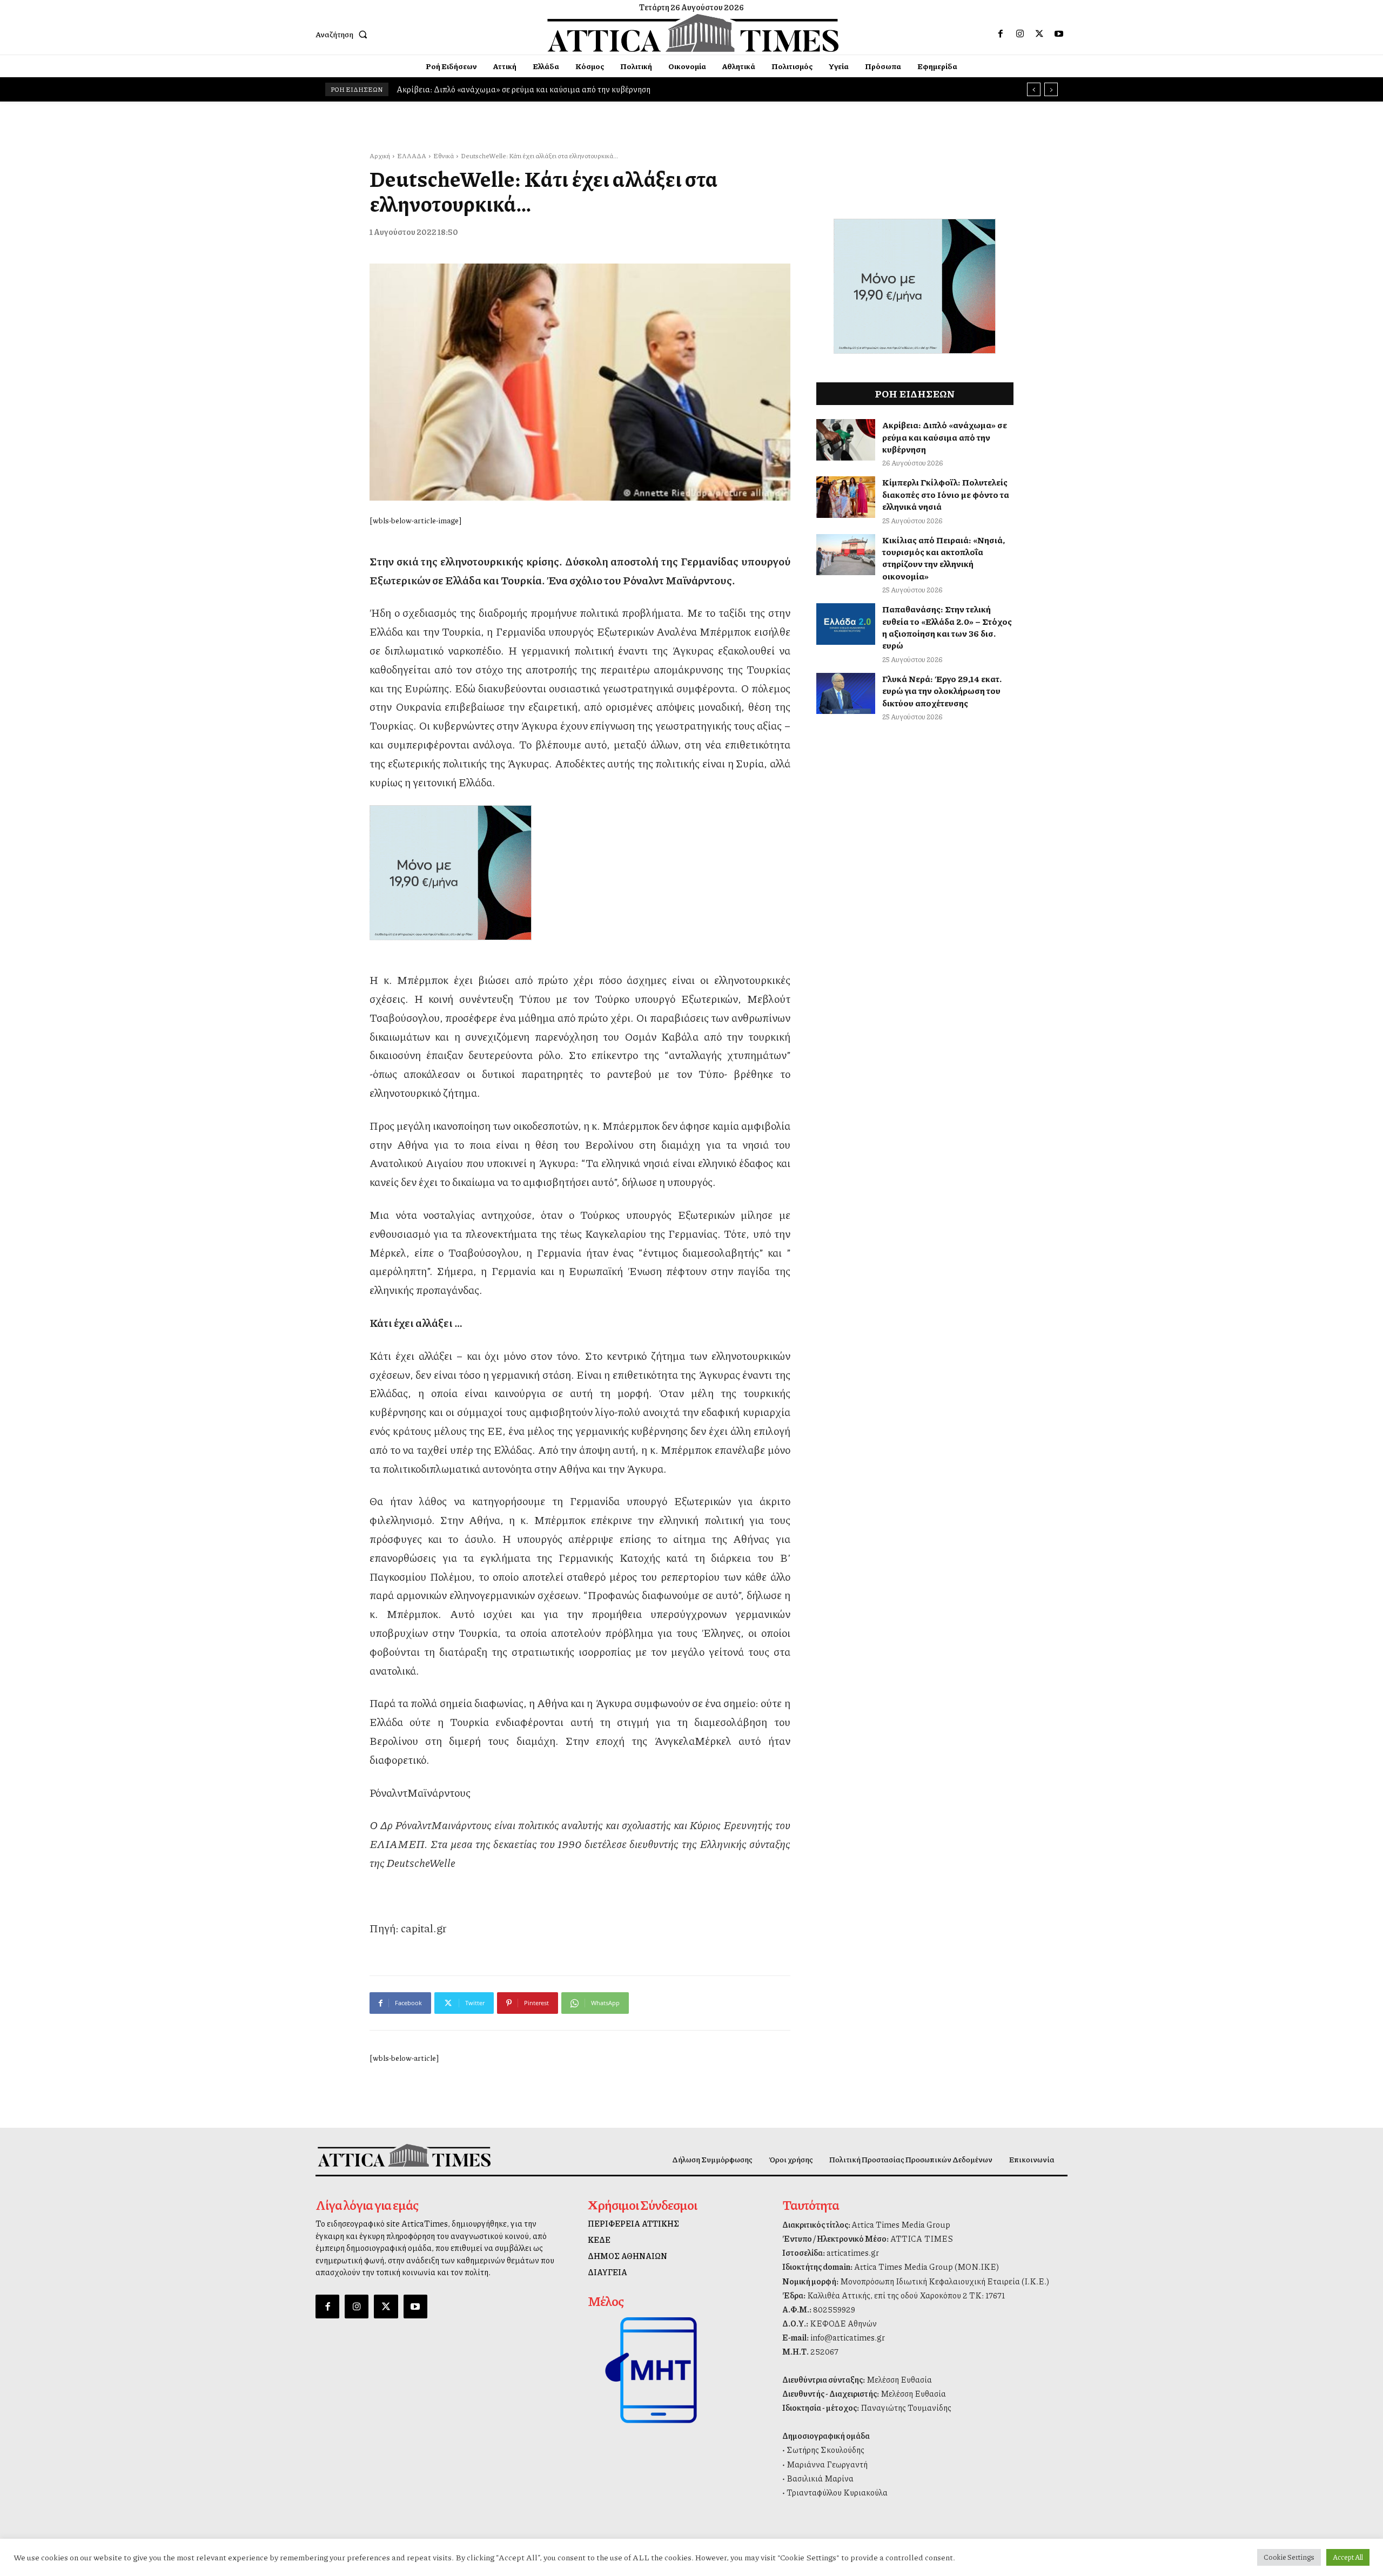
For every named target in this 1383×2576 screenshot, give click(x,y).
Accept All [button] (1348, 2557)
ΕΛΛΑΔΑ (412, 156)
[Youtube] (1059, 34)
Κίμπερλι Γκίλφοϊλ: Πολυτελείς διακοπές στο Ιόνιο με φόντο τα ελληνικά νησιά (537, 89)
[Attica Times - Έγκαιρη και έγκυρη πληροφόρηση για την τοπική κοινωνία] (693, 33)
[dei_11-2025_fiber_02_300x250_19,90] (580, 873)
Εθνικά (444, 156)
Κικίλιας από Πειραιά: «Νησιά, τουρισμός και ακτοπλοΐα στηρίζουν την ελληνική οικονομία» (944, 558)
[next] (1051, 89)
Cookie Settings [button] (1289, 2557)
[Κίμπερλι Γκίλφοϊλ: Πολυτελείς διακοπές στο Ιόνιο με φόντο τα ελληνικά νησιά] (846, 497)
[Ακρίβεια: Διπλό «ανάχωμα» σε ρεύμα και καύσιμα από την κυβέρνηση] (846, 440)
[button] (344, 34)
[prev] (1034, 89)
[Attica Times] (404, 2155)
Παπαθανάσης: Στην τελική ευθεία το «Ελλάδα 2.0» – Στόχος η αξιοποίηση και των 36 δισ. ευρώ (947, 627)
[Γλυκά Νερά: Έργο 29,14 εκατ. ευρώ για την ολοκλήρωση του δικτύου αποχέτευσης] (846, 694)
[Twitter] (1039, 34)
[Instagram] (1020, 34)
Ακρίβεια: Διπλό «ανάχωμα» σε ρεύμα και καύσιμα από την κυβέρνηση (945, 437)
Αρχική (380, 156)
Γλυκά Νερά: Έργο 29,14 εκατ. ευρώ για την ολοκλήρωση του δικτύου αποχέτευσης (942, 691)
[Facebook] (1001, 34)
